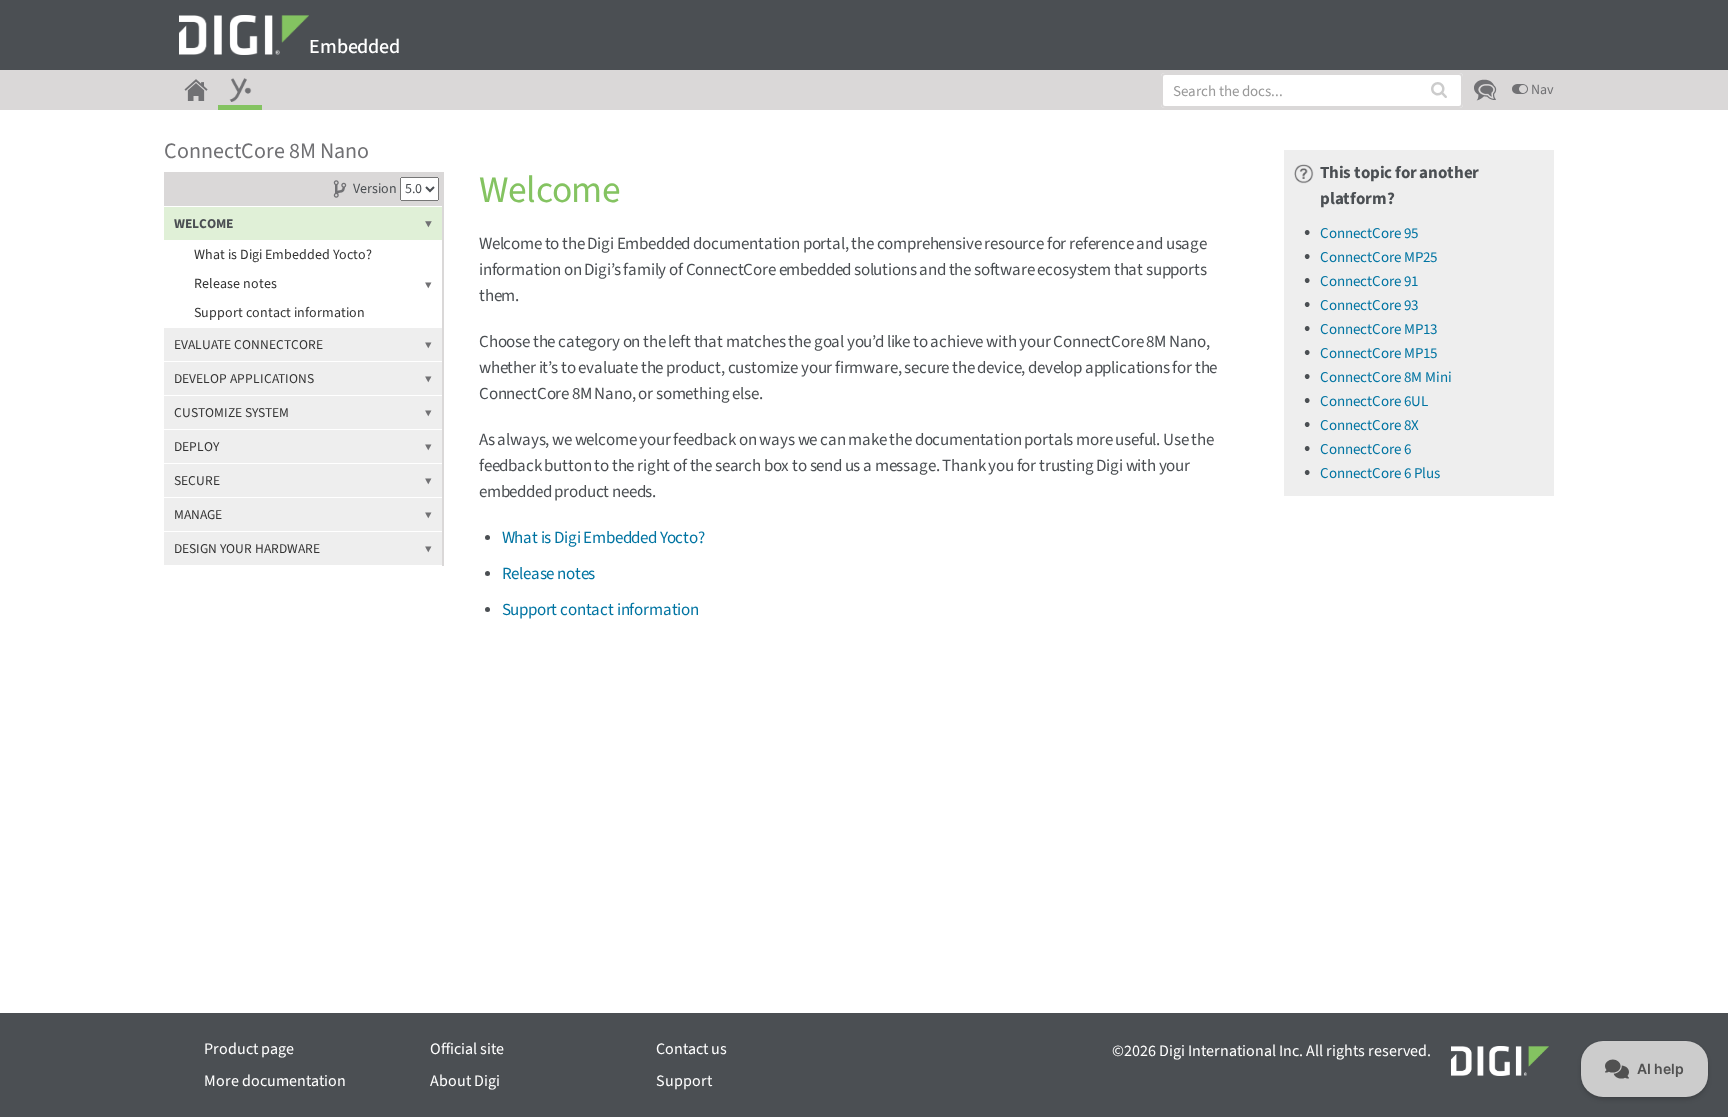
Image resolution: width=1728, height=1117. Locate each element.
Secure (197, 480)
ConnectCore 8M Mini (1386, 377)
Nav (1541, 90)
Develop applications (244, 378)
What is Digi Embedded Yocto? (283, 255)
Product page (249, 1049)
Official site (467, 1049)
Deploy (196, 446)
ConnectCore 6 (1365, 449)
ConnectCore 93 (1369, 305)
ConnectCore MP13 (1378, 329)
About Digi (465, 1081)
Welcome (203, 223)
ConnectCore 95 (1369, 233)
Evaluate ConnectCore (248, 344)
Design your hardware (247, 548)
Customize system (231, 412)
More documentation (275, 1081)
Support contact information (279, 313)
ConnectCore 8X (1369, 425)
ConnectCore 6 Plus (1380, 473)
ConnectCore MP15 (1378, 353)
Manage (198, 514)
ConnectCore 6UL (1374, 401)
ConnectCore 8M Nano (266, 151)
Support (684, 1081)
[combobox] (1312, 90)
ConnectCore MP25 (1378, 257)
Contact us (691, 1049)
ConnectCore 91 (1369, 281)
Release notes (235, 284)
